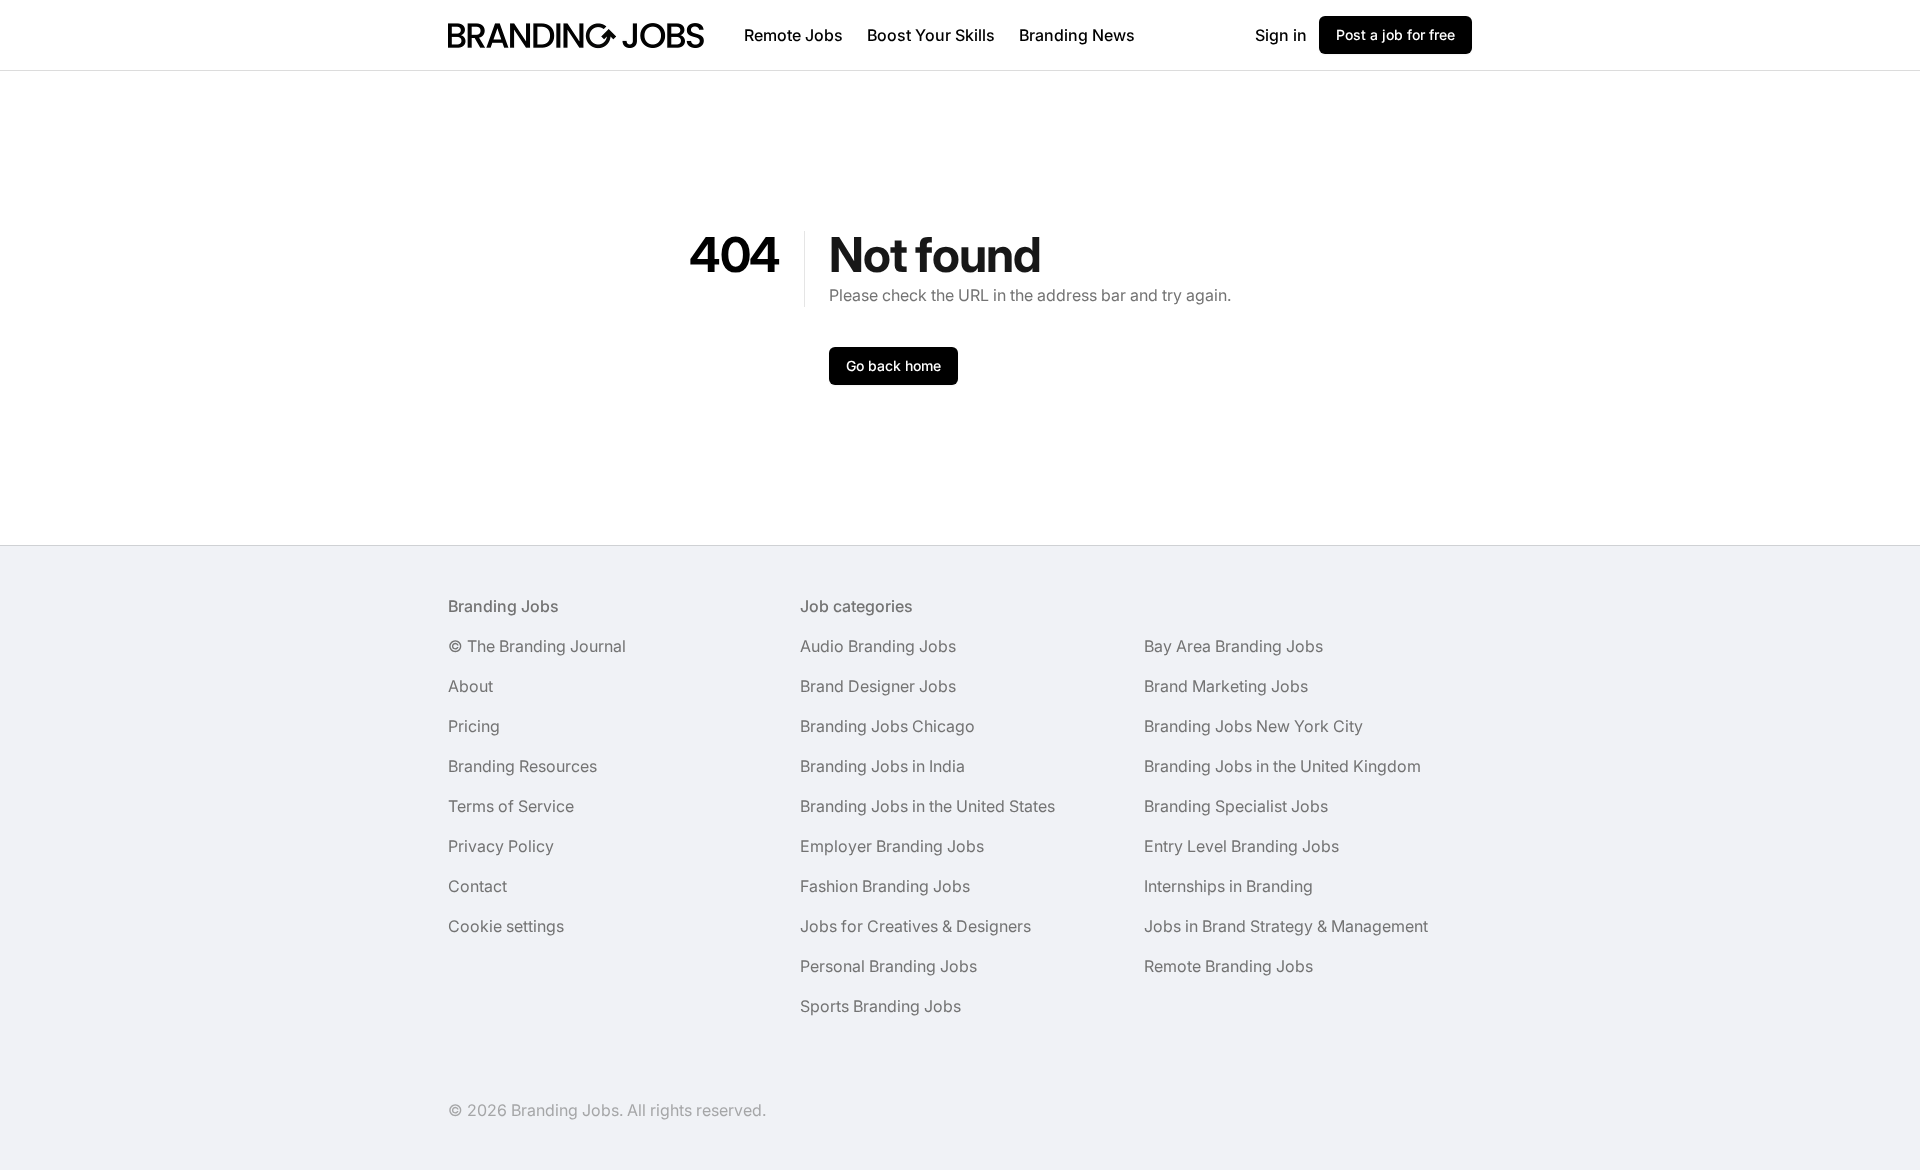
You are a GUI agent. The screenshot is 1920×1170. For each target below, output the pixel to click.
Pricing (474, 726)
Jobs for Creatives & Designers (915, 926)
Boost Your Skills (931, 35)
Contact (477, 886)
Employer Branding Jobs (892, 846)
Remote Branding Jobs (1228, 966)
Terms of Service (511, 806)
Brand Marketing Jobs (1226, 686)
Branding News (1077, 35)
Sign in (1281, 35)
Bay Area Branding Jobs (1233, 646)
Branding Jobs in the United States (927, 806)
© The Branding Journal (537, 646)
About (470, 686)
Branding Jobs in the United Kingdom (1282, 766)
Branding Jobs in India (882, 766)
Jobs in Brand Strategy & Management (1286, 926)
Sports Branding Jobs (880, 1006)
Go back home (893, 365)
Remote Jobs (793, 35)
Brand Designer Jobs (878, 686)
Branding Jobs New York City (1253, 726)
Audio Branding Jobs (878, 646)
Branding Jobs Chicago (887, 726)
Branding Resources (522, 766)
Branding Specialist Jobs (1236, 806)
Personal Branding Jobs (888, 966)
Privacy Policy (501, 846)
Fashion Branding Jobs (885, 886)
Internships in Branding (1228, 886)
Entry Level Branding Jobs (1241, 846)
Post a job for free (1395, 34)
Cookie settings (506, 926)
